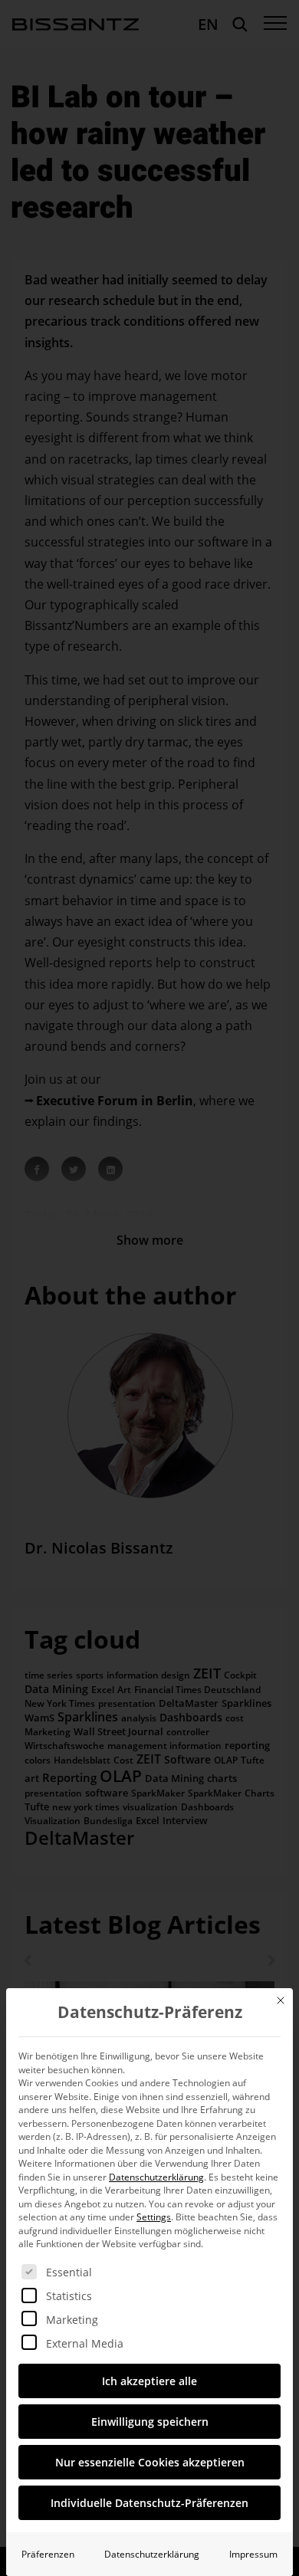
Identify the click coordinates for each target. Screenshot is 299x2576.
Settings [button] (154, 2217)
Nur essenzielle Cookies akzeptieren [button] (150, 2462)
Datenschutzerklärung (156, 2177)
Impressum (253, 2554)
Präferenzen (48, 2554)
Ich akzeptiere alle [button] (149, 2381)
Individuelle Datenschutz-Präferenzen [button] (149, 2503)
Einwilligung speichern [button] (150, 2422)
